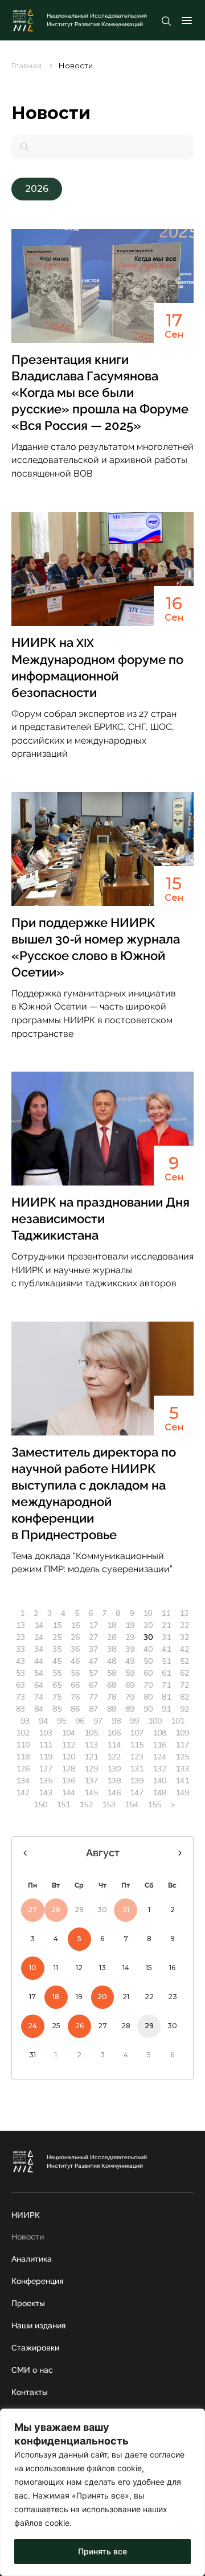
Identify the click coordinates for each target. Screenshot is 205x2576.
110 (23, 1745)
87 (93, 1709)
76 (75, 1697)
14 (39, 1625)
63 (20, 1685)
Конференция (37, 2281)
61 (166, 1673)
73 (20, 1697)
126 (23, 1769)
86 (75, 1709)
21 (166, 1625)
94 (43, 1721)
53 (20, 1673)
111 (46, 1745)
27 (93, 1637)
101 (178, 1721)
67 (93, 1685)
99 (134, 1721)
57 (93, 1673)
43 (20, 1661)
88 (112, 1709)
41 (166, 1649)
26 (75, 1637)
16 (75, 1625)
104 (68, 1733)
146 (114, 1792)
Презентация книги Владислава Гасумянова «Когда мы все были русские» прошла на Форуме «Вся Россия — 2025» (100, 392)
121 (91, 1757)
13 (20, 1625)
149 (182, 1792)
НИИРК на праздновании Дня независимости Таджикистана (101, 1219)
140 (159, 1781)
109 (182, 1733)
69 (130, 1685)
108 (159, 1733)
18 (112, 1625)
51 (166, 1661)
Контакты (30, 2392)
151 (63, 1804)
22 (184, 1625)
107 (137, 1733)
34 (39, 1649)
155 (154, 1804)
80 (148, 1697)
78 (112, 1697)
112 (68, 1745)
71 (166, 1685)
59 (130, 1673)
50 (148, 1661)
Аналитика (32, 2259)
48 (112, 1661)
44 (39, 1661)
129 (91, 1769)
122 (114, 1757)
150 (40, 1804)
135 (46, 1781)
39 (130, 1649)
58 (112, 1673)
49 (130, 1661)
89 (130, 1709)
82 (184, 1697)
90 (148, 1709)
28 (112, 1637)
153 (109, 1804)
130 (114, 1769)
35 (57, 1649)
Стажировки (35, 2348)
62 (184, 1673)
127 (46, 1769)
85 (57, 1709)
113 (91, 1745)
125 (182, 1757)
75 (57, 1697)
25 (57, 1637)
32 (184, 1637)
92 (184, 1709)
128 (68, 1769)
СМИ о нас (32, 2370)
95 (61, 1721)
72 (184, 1685)
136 (68, 1781)
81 (166, 1697)
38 (112, 1649)
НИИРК (26, 2215)
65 (57, 1685)
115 (137, 1745)
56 (75, 1673)
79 (130, 1697)
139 (137, 1781)
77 (93, 1697)
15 (57, 1625)
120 (68, 1757)
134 (23, 1781)
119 (46, 1757)
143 (46, 1792)
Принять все (102, 2551)
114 (114, 1745)
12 (184, 1613)
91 (166, 1709)
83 (20, 1709)
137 (91, 1781)
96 (80, 1721)
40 (148, 1649)
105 (91, 1733)
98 (116, 1721)
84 (39, 1709)
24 (39, 1637)
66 (75, 1685)
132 (159, 1769)
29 (130, 1637)
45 (57, 1661)
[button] (37, 189)
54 (39, 1673)
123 (137, 1757)
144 (68, 1792)
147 (137, 1792)
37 (93, 1649)
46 (75, 1661)
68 (112, 1685)
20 (148, 1625)
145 (91, 1792)
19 (130, 1625)
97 (98, 1721)
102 (23, 1733)
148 (159, 1792)
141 (182, 1781)
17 (93, 1625)
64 (39, 1685)
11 (166, 1613)
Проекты (28, 2303)
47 (93, 1661)
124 (159, 1757)
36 (75, 1649)
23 (20, 1637)
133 (182, 1769)
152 (86, 1804)
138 (114, 1781)
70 (148, 1685)
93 (25, 1721)
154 (132, 1804)
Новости (28, 2237)
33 (20, 1649)
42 (184, 1649)
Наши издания (38, 2325)
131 (137, 1769)
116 (159, 1745)
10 (147, 1613)
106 (114, 1733)
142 (23, 1792)
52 (184, 1661)
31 (166, 1637)
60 (148, 1673)
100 (155, 1721)
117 (182, 1745)
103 (46, 1733)
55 (57, 1673)
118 (23, 1757)
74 (39, 1697)
